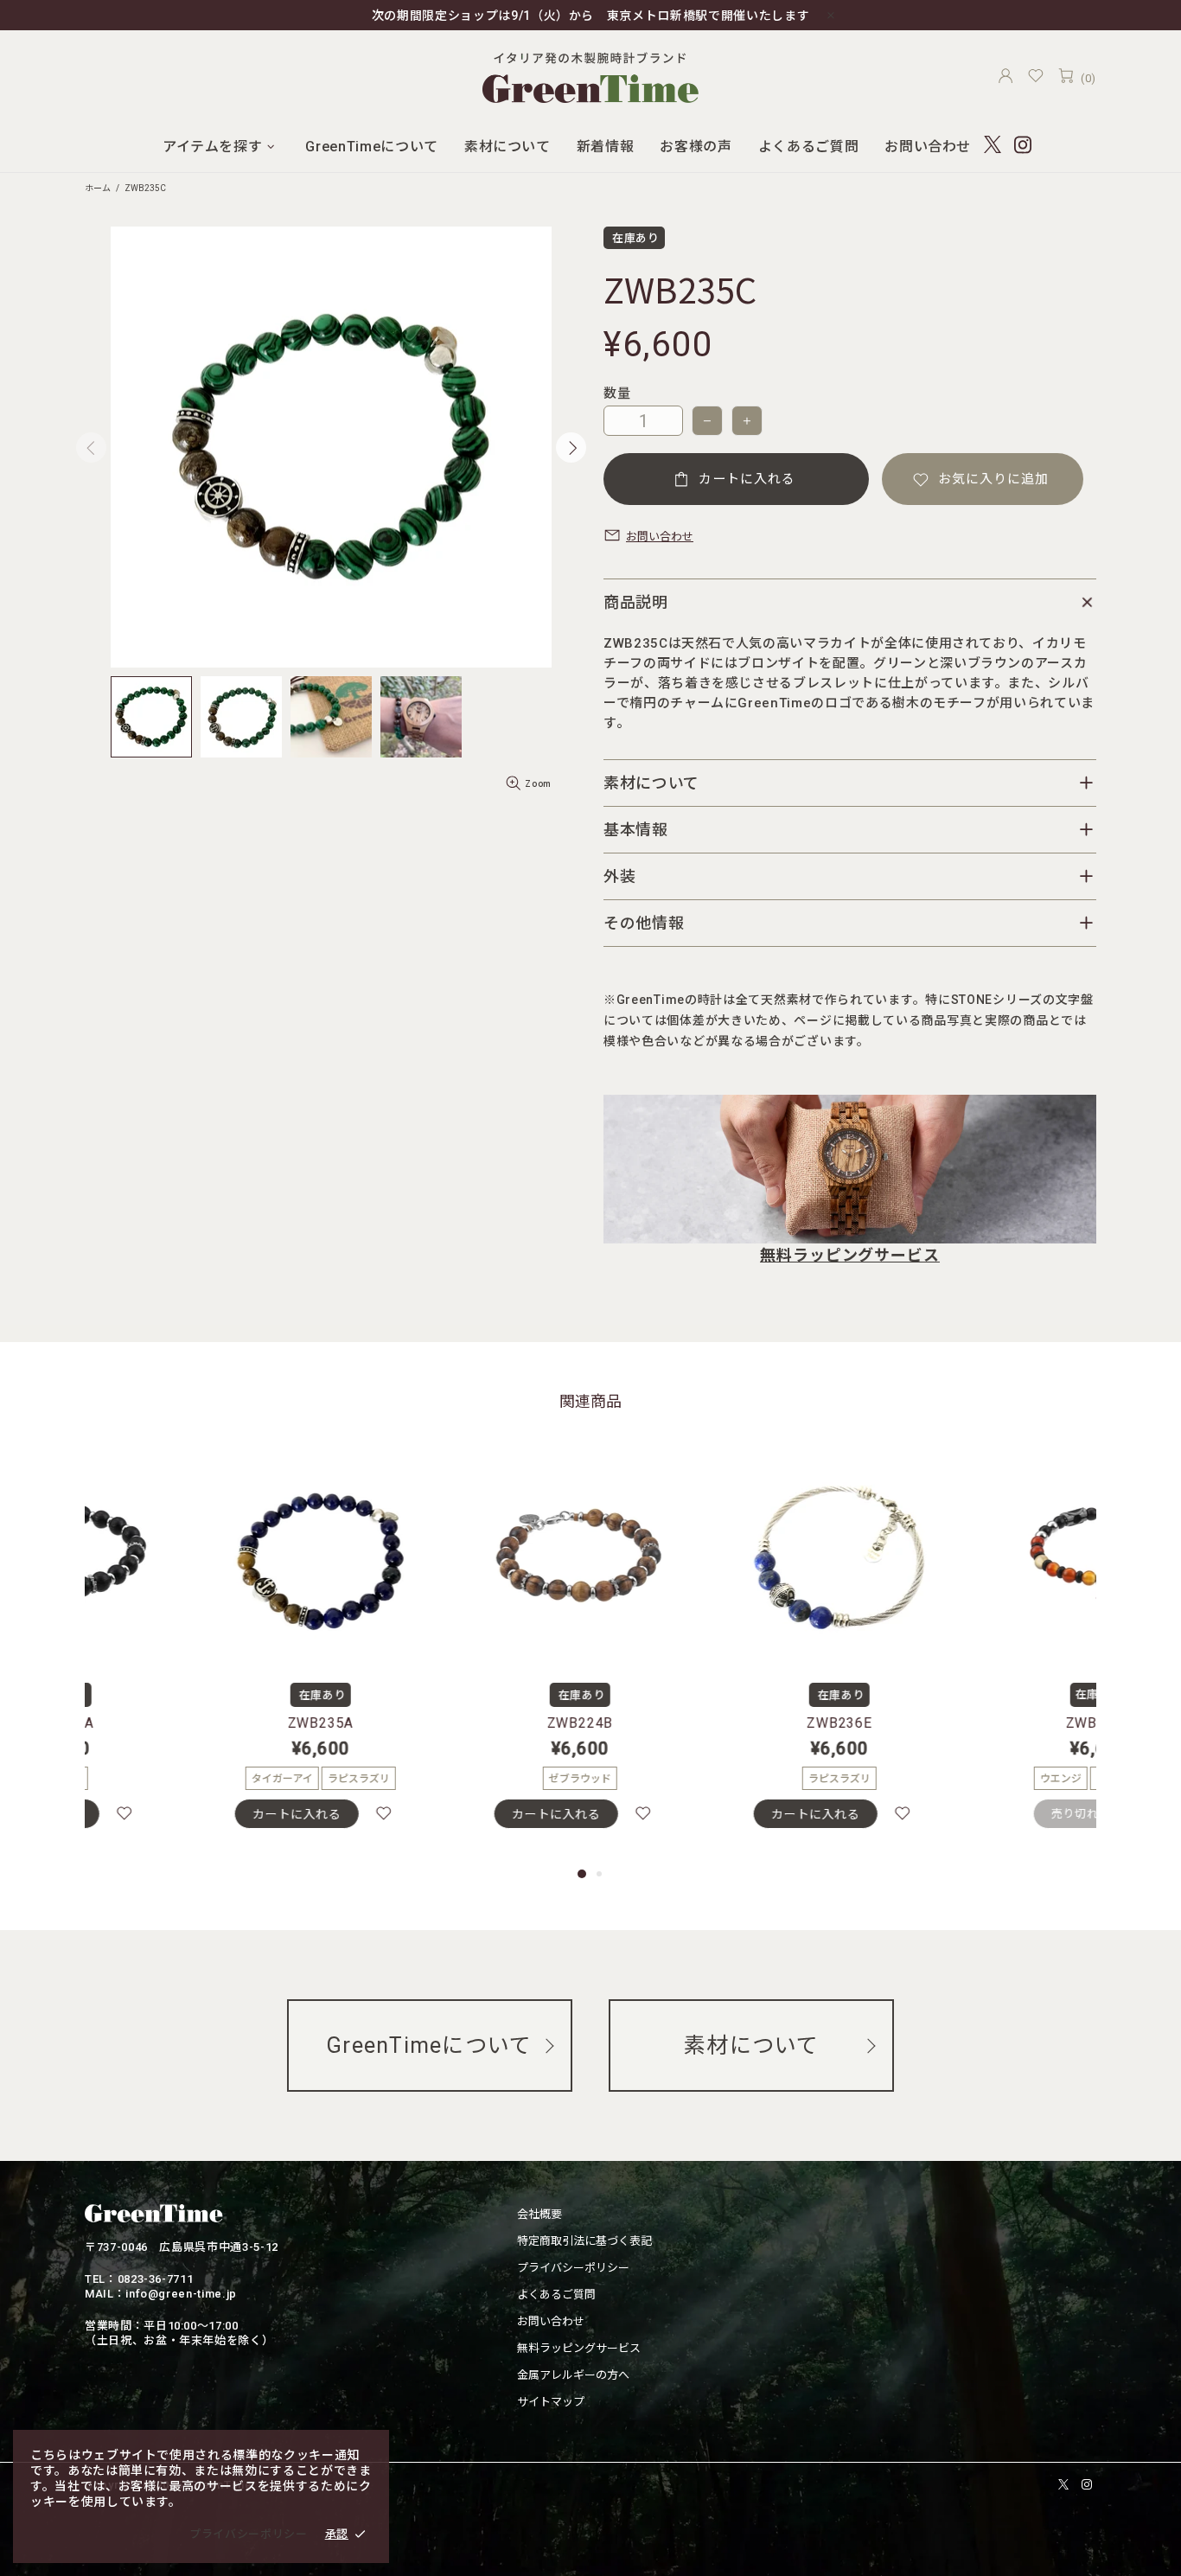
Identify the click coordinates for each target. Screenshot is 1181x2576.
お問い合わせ (551, 2321)
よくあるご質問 (556, 2295)
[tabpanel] (201, 1652)
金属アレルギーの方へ (573, 2375)
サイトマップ (551, 2402)
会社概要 (539, 2214)
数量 (617, 394)
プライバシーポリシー (573, 2268)
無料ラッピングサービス (850, 1255)
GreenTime (590, 75)
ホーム (98, 188)
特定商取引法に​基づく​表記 (584, 2241)
